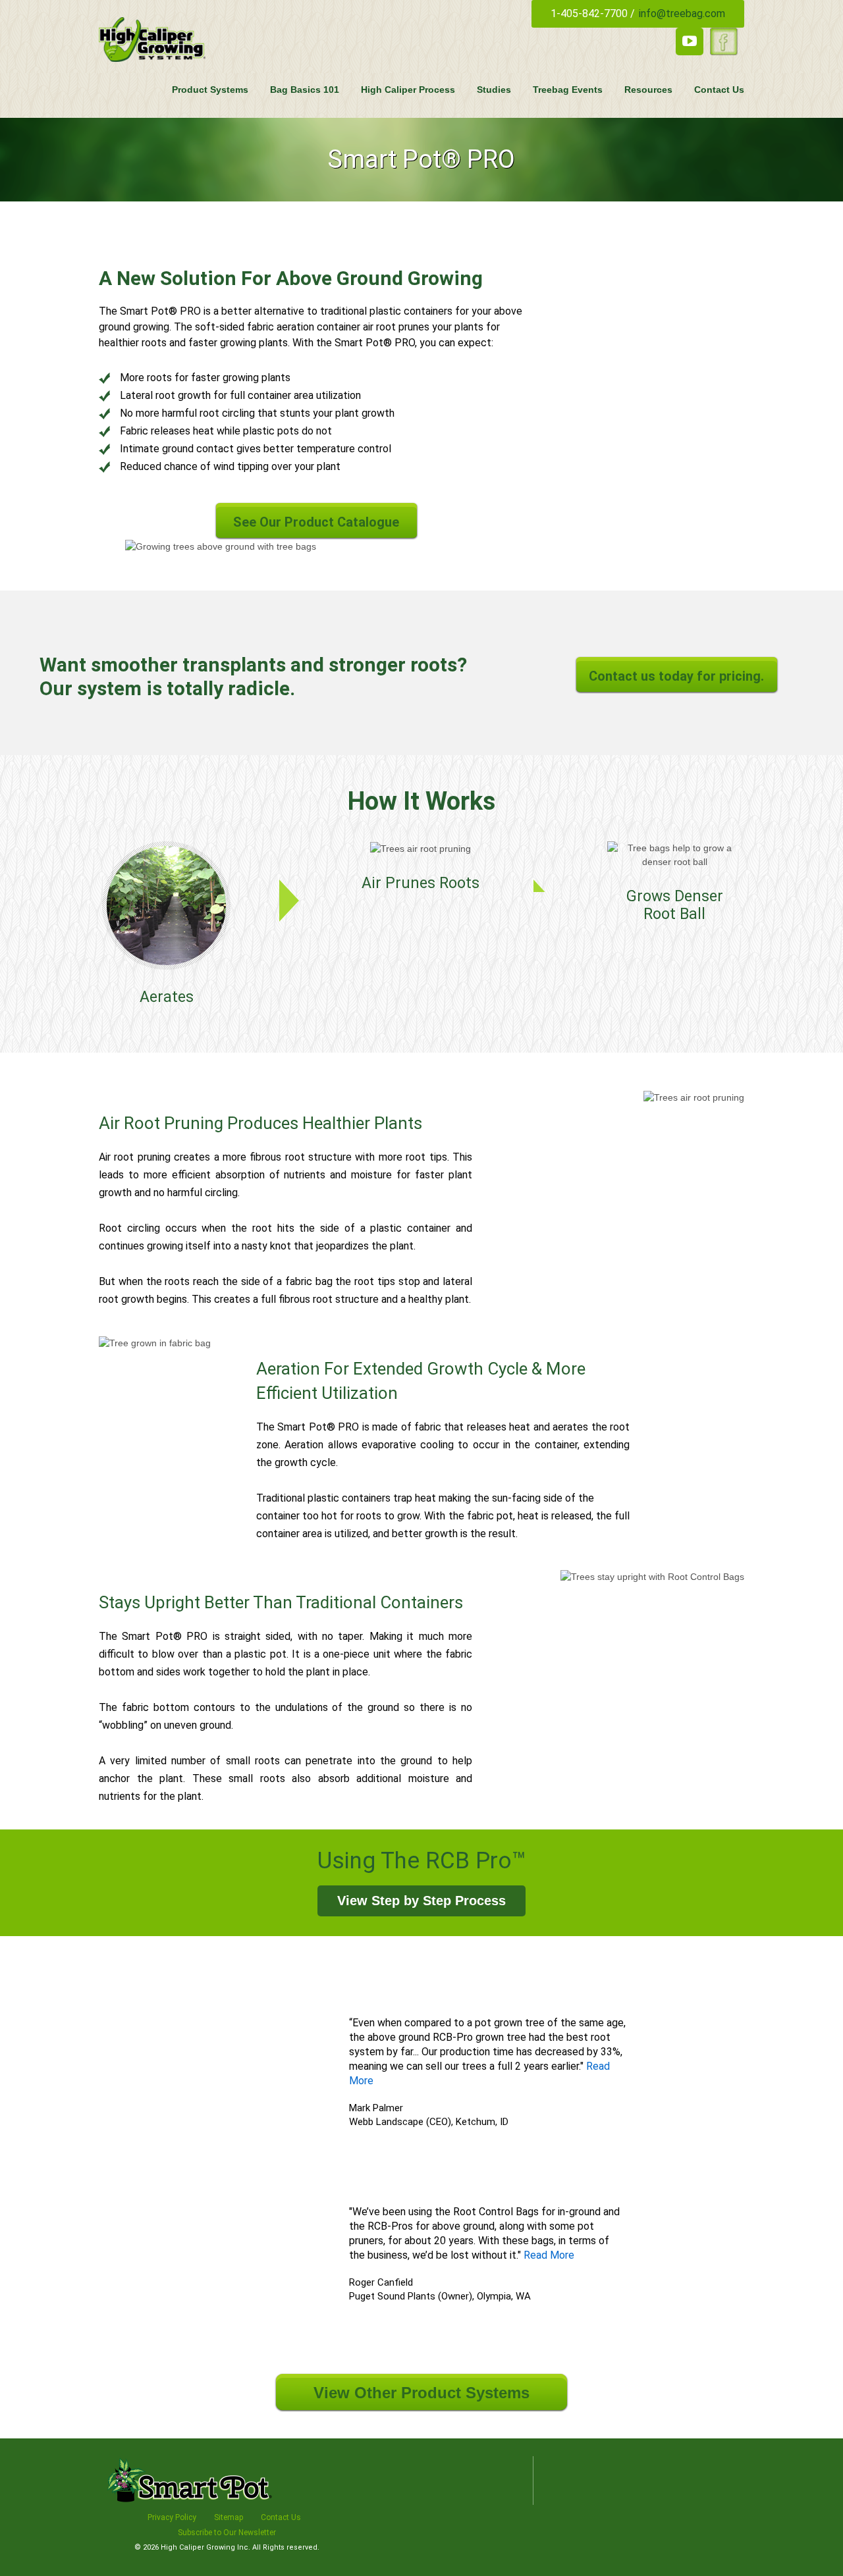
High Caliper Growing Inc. (206, 2547)
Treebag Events (568, 90)
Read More (549, 2255)
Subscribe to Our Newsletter (227, 2533)
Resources (648, 90)
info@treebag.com (682, 13)
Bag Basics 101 (305, 90)
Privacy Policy (172, 2517)
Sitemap (229, 2517)
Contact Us (719, 90)
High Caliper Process (408, 90)
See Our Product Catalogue (316, 522)
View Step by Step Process (421, 1901)
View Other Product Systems (421, 2393)
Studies (494, 90)
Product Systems (210, 90)
